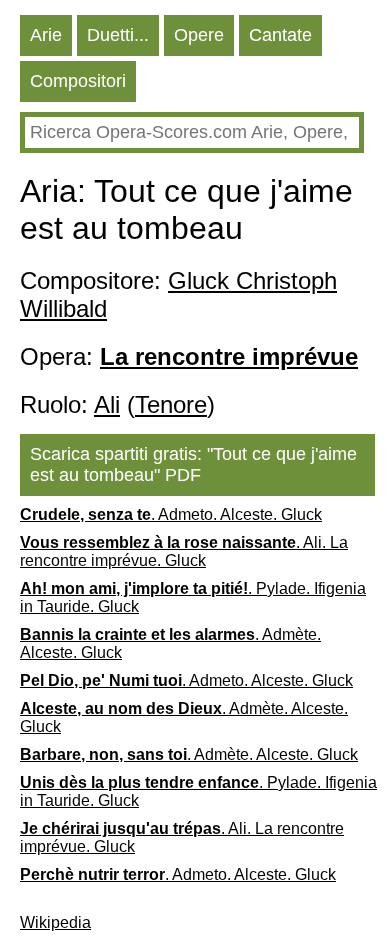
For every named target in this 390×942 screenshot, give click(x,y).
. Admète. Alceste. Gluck (170, 643)
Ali (107, 404)
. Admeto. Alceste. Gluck (171, 514)
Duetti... (118, 35)
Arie (46, 35)
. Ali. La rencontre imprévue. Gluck (184, 551)
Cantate (280, 35)
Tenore (171, 404)
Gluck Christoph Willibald (178, 294)
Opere (199, 35)
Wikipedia (55, 922)
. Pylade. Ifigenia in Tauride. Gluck (193, 597)
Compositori (78, 81)
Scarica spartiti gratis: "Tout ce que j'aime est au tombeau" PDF (193, 464)
